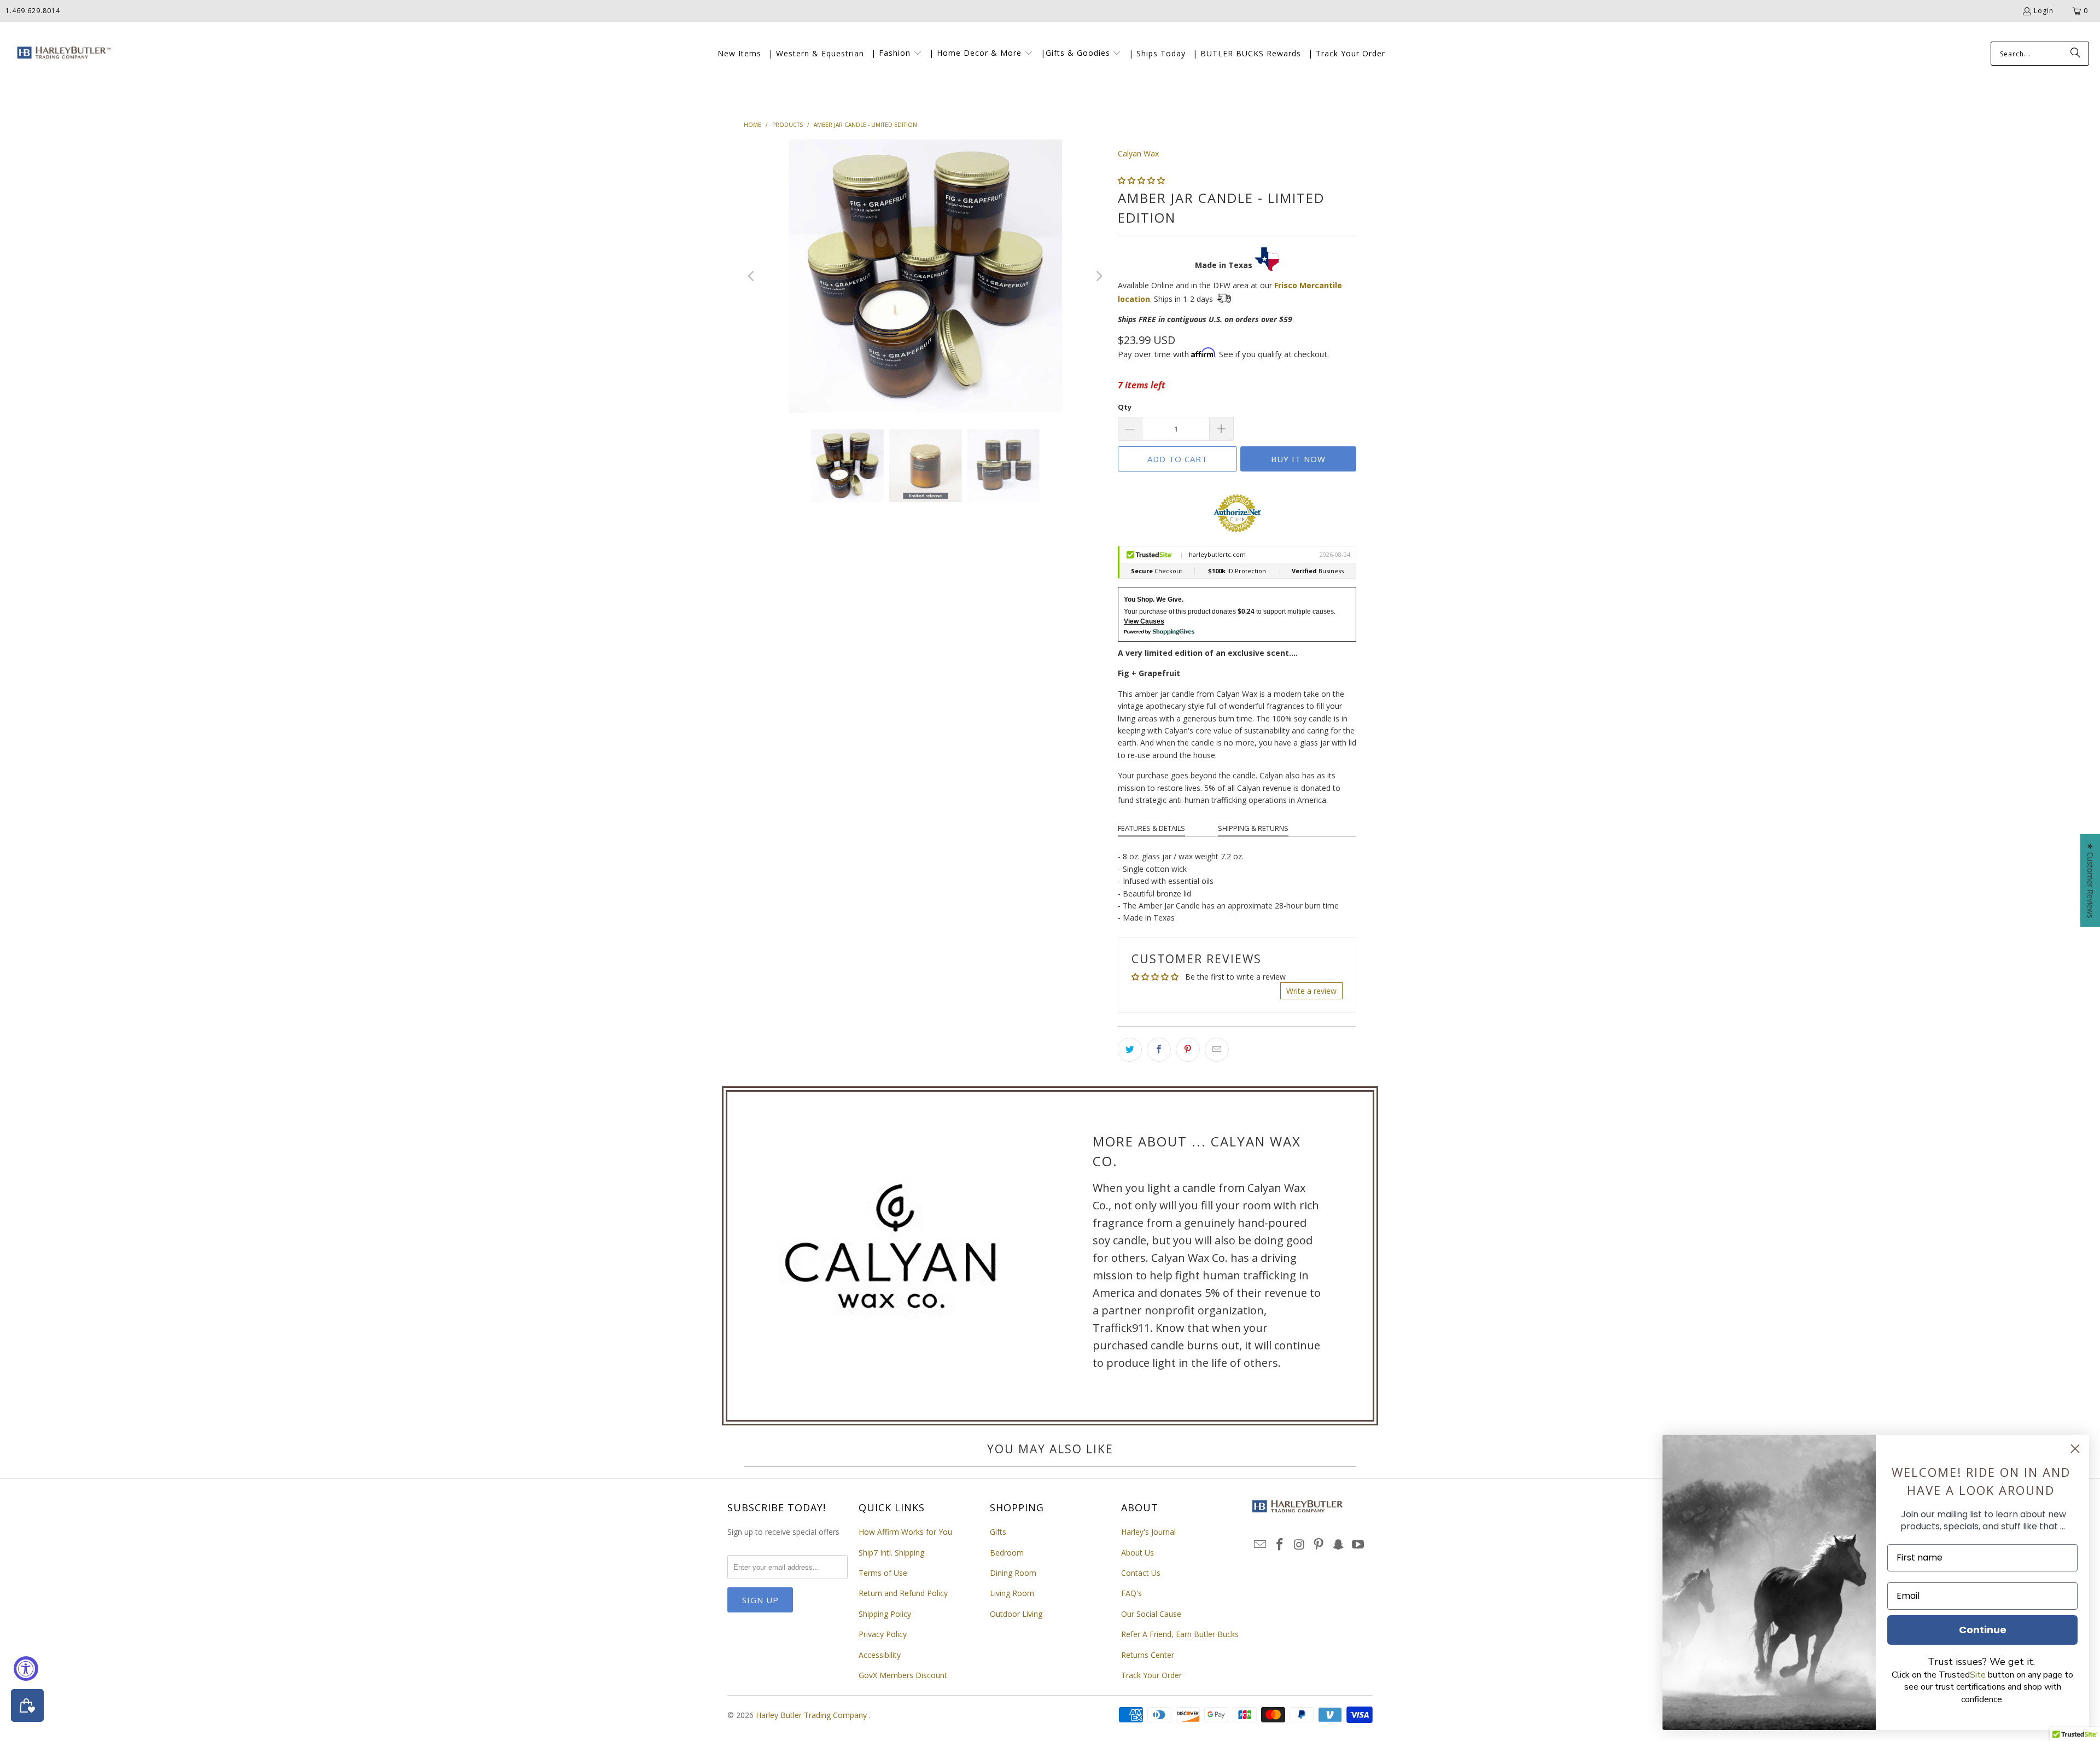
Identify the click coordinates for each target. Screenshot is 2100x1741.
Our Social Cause (1151, 1614)
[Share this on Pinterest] (1188, 1050)
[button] (897, 54)
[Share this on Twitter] (1130, 1050)
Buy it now (1298, 459)
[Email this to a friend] (1217, 1050)
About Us (1137, 1553)
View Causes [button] (1144, 621)
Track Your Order (1151, 1675)
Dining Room (1013, 1573)
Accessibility (880, 1655)
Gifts (998, 1532)
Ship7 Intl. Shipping (891, 1553)
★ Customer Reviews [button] (2090, 880)
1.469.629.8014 (33, 11)
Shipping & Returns (1253, 828)
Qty (1125, 407)
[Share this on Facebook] (1159, 1050)
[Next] (1099, 276)
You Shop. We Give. (1154, 599)
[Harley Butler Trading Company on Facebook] (1280, 1545)
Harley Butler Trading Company (812, 1715)
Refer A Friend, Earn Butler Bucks (1180, 1634)
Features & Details (1151, 828)
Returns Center (1148, 1655)
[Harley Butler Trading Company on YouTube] (1358, 1545)
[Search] (2075, 54)
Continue (1983, 1630)
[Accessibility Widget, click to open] (26, 1669)
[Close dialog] (2075, 1449)
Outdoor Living (1016, 1614)
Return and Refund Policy (903, 1593)
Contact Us (1141, 1573)
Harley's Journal (1148, 1532)
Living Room (1012, 1593)
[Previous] (752, 276)
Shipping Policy (885, 1614)
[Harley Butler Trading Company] (62, 54)
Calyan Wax (1138, 153)
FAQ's (1131, 1593)
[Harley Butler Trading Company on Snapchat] (1339, 1545)
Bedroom (1007, 1553)
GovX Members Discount (903, 1675)
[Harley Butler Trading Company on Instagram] (1299, 1545)
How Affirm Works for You (905, 1532)
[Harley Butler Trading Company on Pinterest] (1319, 1545)
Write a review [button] (1311, 991)
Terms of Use (883, 1573)
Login (2044, 11)
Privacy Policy (883, 1634)
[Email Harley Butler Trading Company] (1261, 1545)
